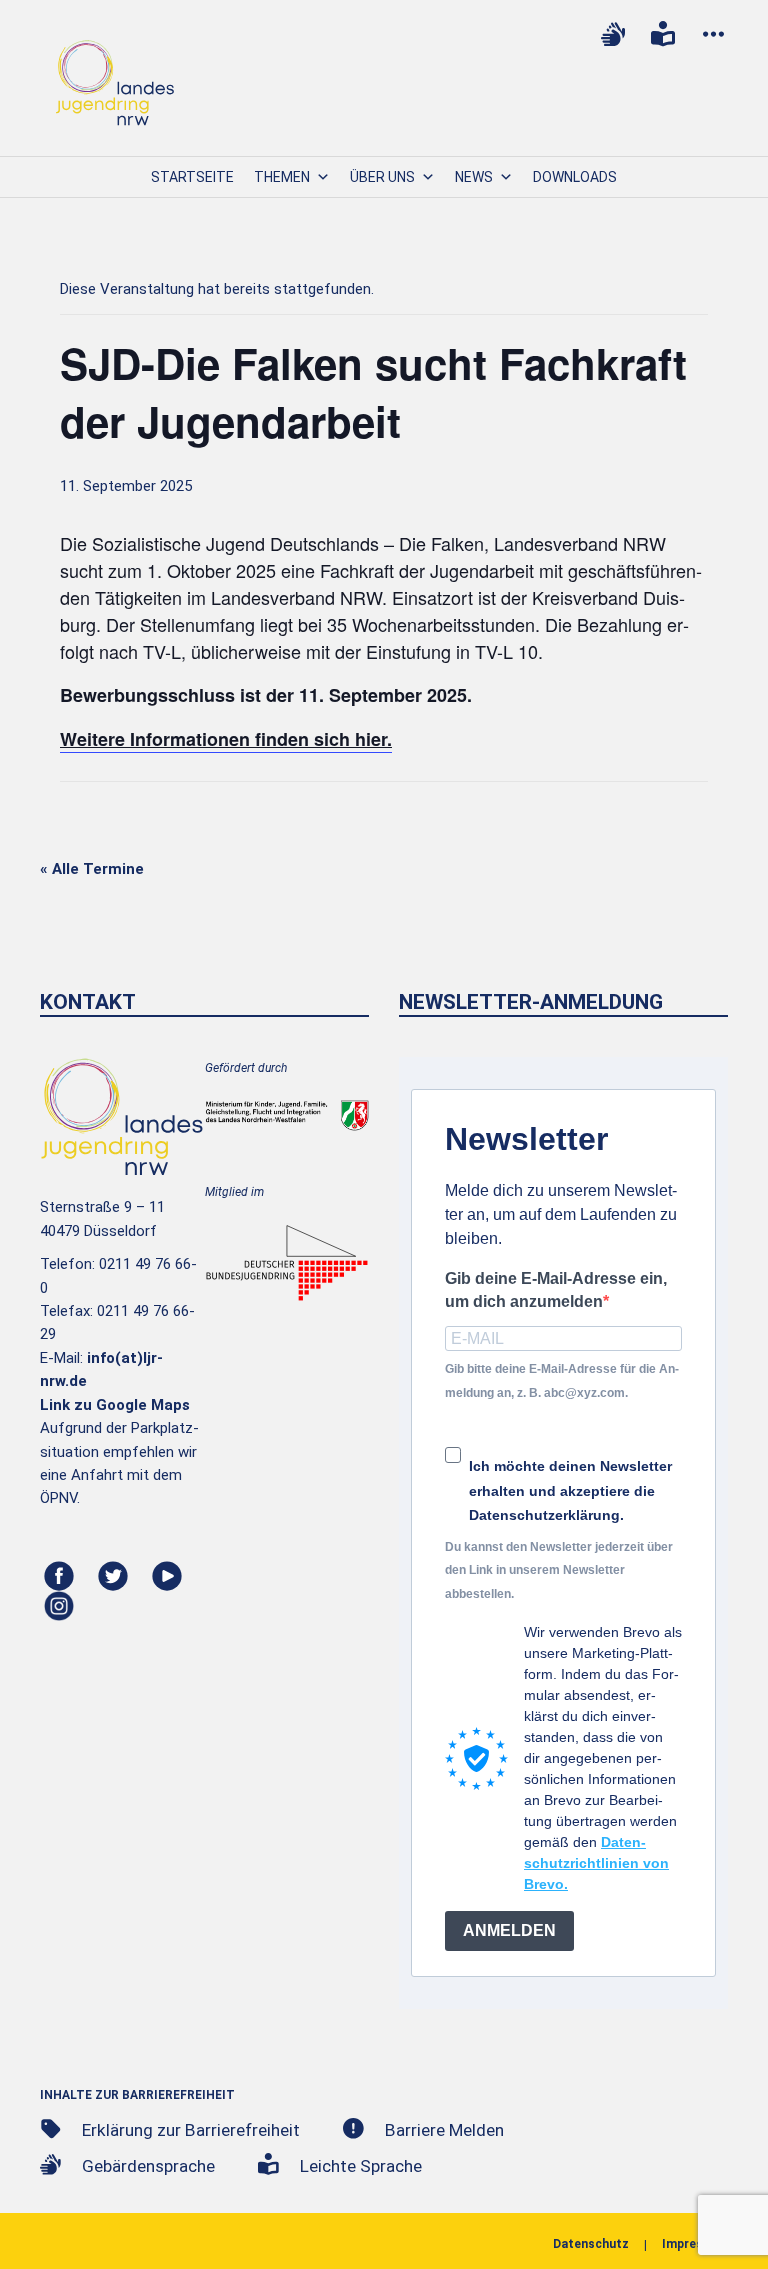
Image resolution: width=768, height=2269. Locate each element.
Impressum (695, 2244)
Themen (282, 177)
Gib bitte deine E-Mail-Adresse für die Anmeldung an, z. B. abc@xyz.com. (562, 1380)
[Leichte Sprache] (663, 34)
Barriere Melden (444, 2130)
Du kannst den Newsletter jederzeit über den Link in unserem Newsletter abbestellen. (559, 1570)
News (474, 177)
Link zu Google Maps (115, 1405)
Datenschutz (591, 2244)
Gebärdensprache (148, 2166)
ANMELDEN (509, 1930)
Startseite (192, 177)
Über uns (382, 177)
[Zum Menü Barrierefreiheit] (713, 34)
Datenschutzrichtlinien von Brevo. (596, 1863)
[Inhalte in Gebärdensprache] (613, 34)
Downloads (575, 177)
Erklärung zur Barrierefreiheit (191, 2130)
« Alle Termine (92, 869)
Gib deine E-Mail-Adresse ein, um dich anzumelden (556, 1290)
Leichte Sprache (361, 2166)
